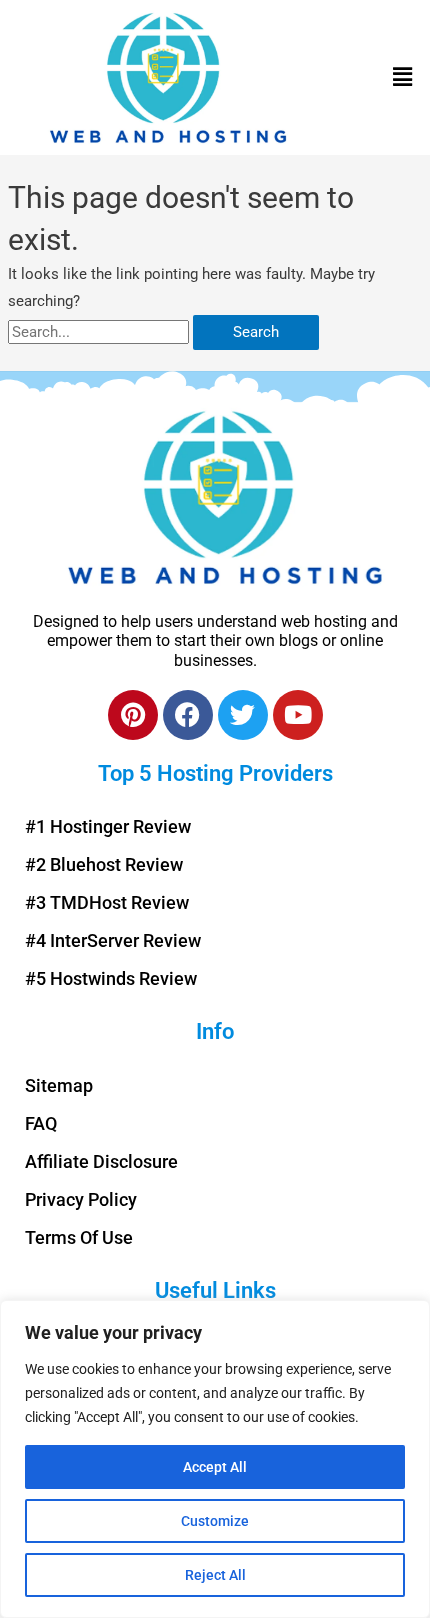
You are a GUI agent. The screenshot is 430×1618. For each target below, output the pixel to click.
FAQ (41, 1123)
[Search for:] (100, 332)
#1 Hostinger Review (108, 826)
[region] (215, 1459)
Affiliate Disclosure (101, 1161)
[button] (403, 78)
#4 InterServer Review (113, 940)
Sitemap (59, 1085)
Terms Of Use (79, 1237)
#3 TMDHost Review (107, 902)
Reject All (215, 1575)
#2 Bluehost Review (104, 864)
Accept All (215, 1467)
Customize (215, 1521)
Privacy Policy (81, 1199)
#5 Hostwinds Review (111, 978)
